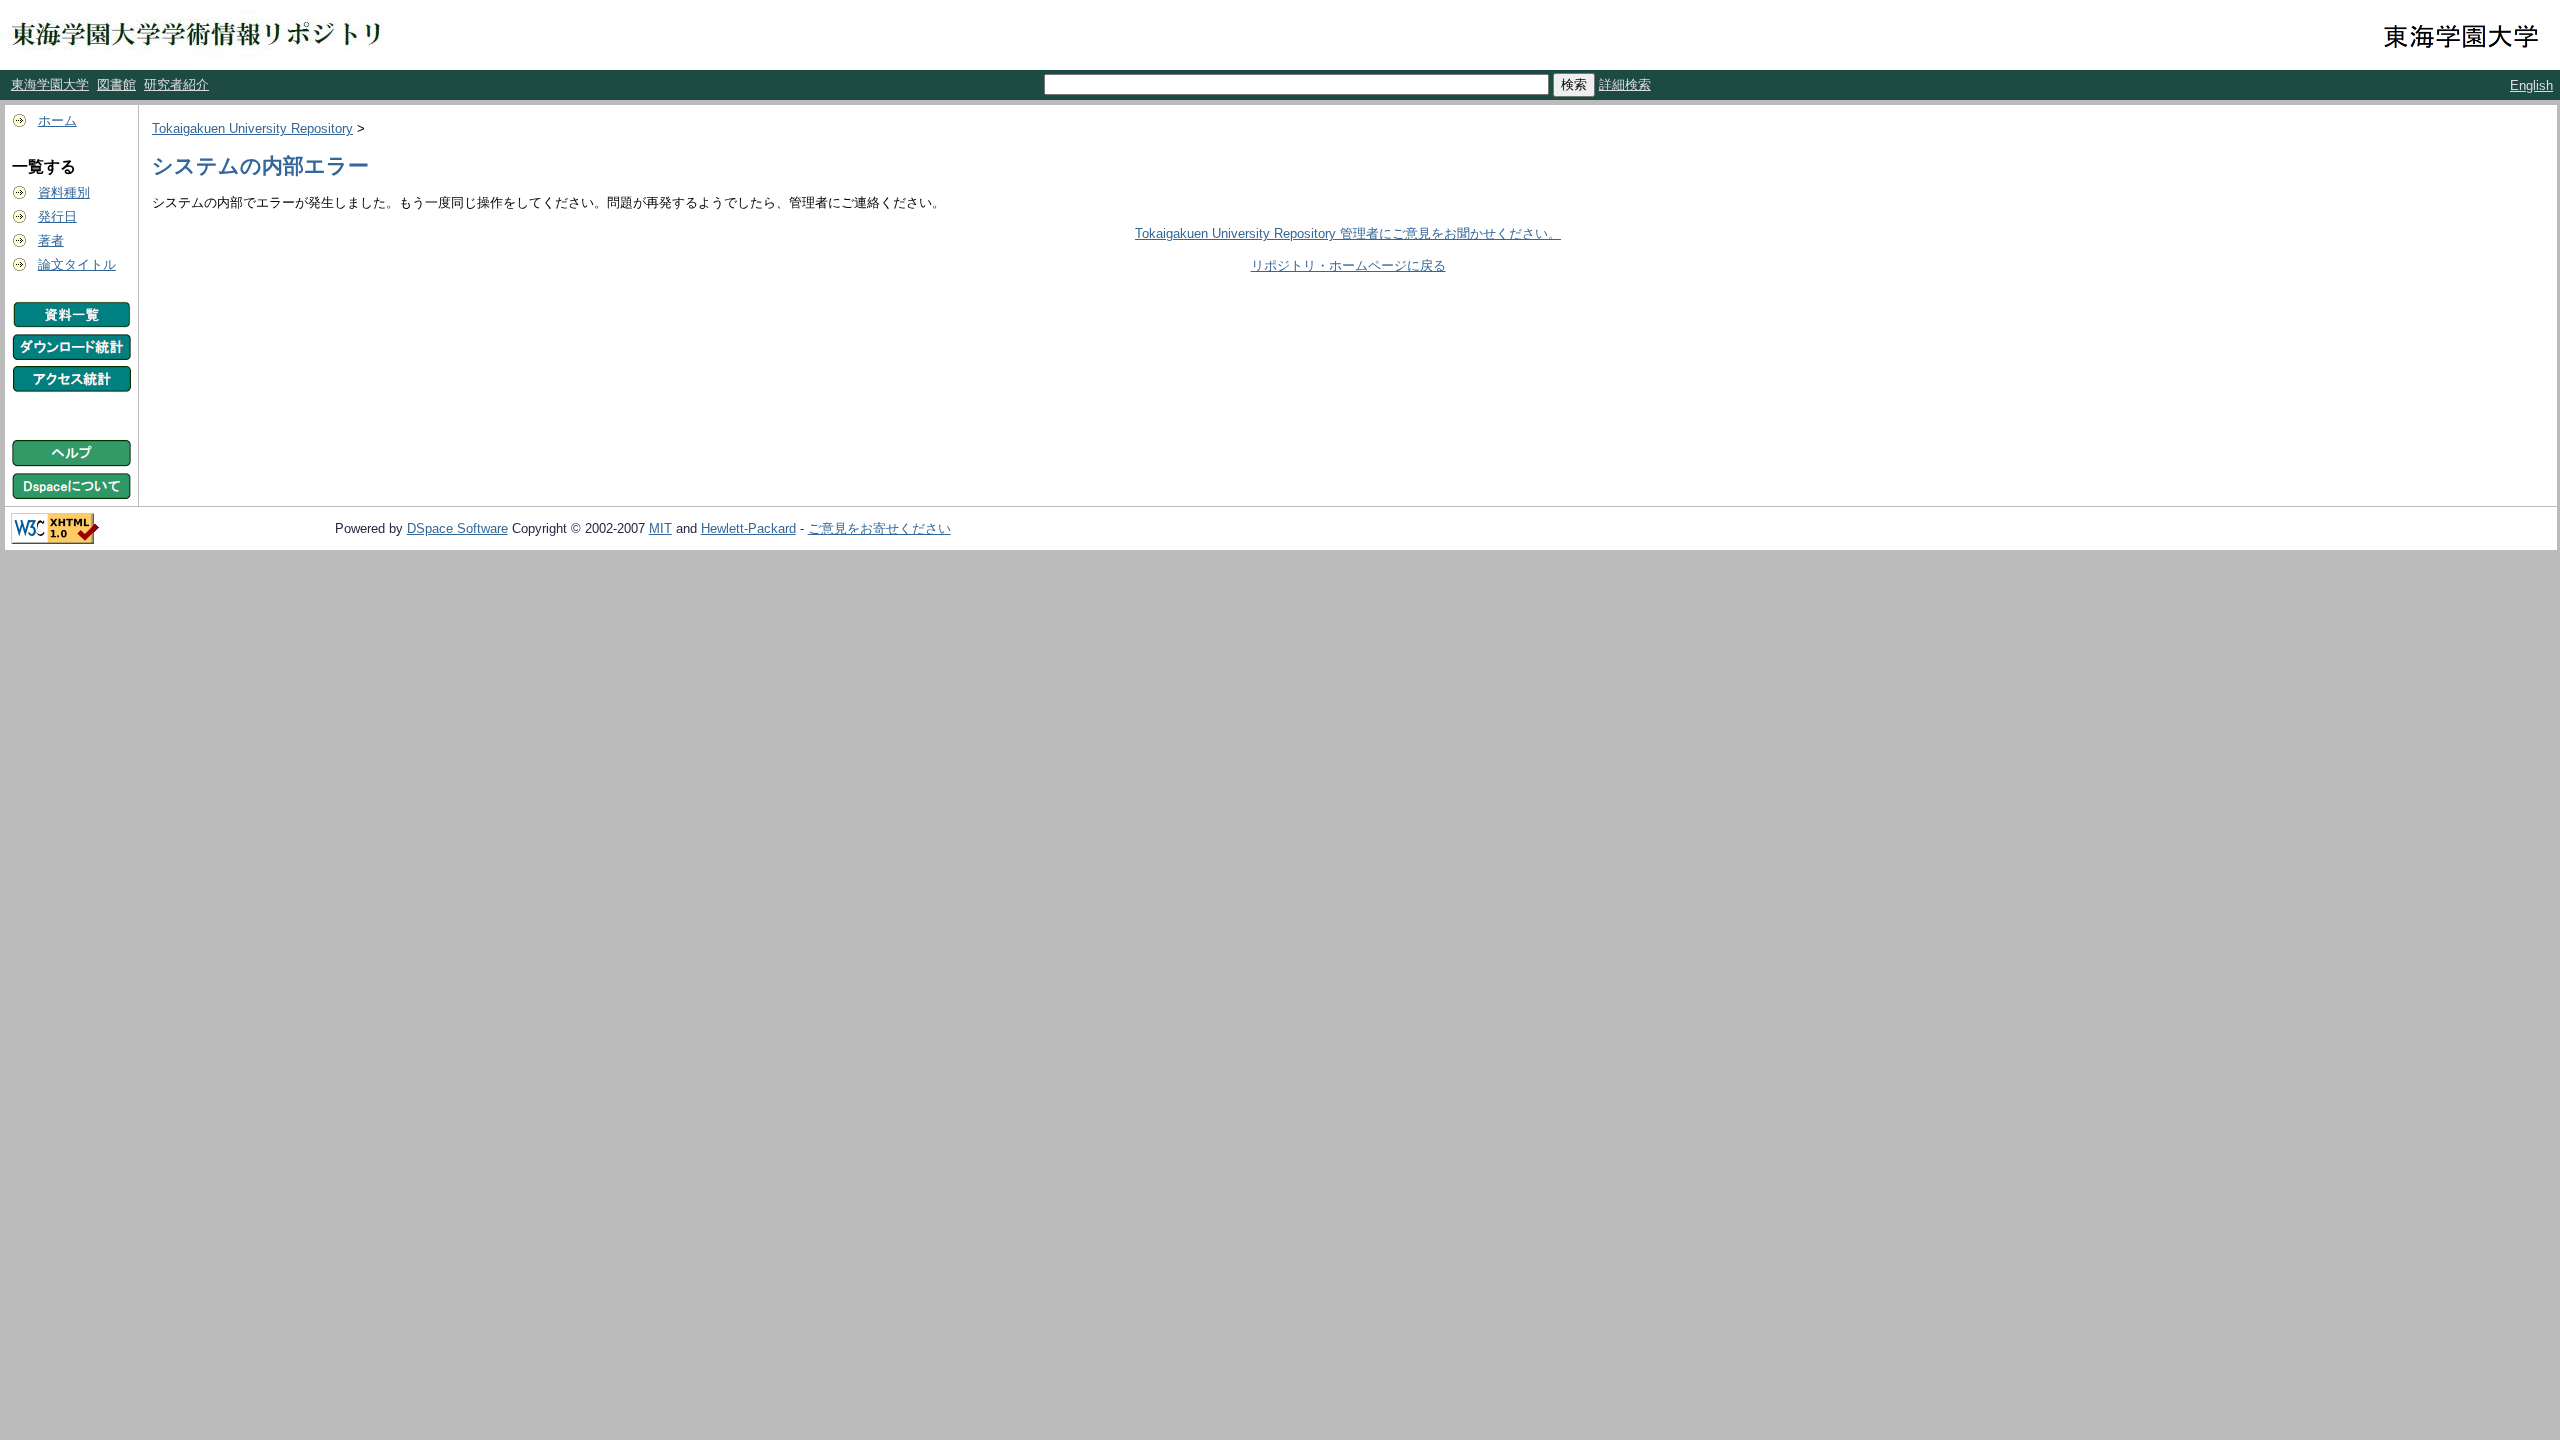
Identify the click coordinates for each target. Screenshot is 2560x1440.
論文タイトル (77, 264)
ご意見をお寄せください (879, 528)
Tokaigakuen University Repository (252, 128)
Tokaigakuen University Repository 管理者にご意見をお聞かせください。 (1348, 233)
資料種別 (64, 192)
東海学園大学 (50, 84)
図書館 (116, 84)
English (2531, 85)
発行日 (57, 216)
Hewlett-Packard (748, 528)
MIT (660, 528)
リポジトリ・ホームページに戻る (1348, 265)
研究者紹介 (176, 84)
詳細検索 (1625, 84)
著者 (51, 240)
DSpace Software (457, 528)
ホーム (57, 120)
